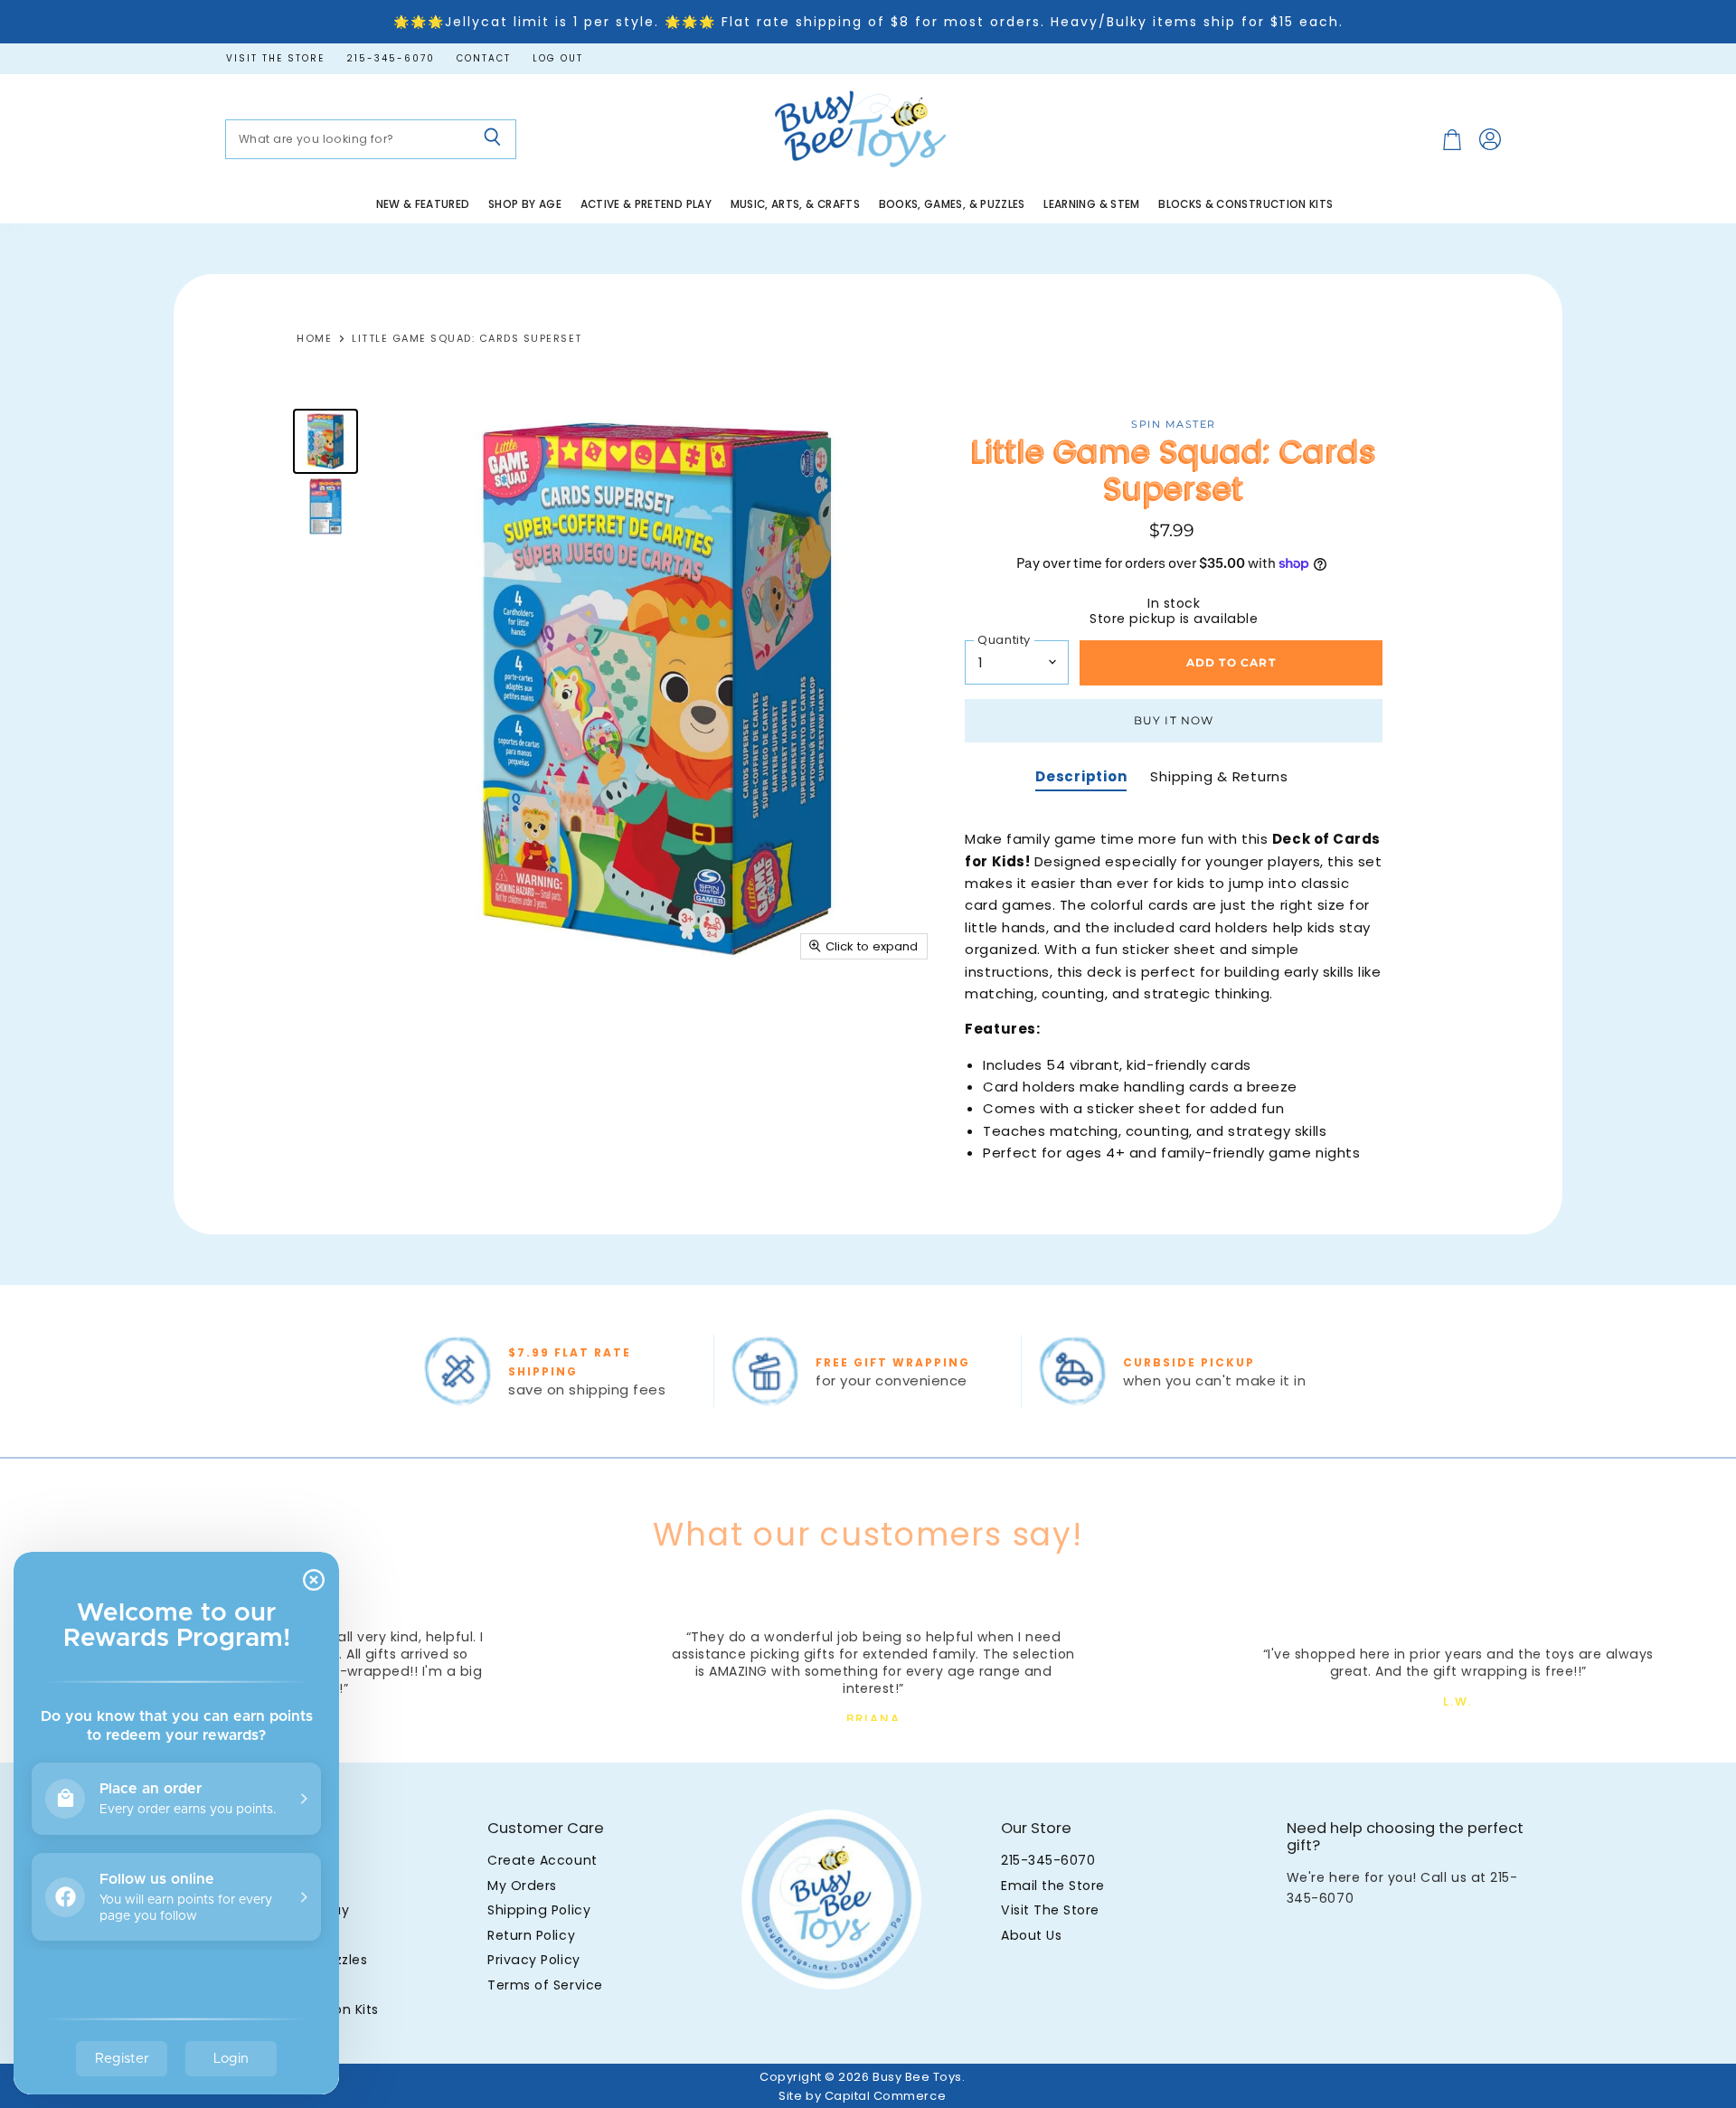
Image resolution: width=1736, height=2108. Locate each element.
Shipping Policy (539, 1910)
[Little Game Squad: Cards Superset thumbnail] (325, 441)
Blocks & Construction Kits (1245, 204)
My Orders (522, 1886)
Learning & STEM (1091, 204)
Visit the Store (275, 59)
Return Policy (531, 1935)
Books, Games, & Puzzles (952, 204)
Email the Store (1053, 1886)
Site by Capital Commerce (862, 2096)
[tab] (1081, 779)
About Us (1031, 1935)
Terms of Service (545, 1985)
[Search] (492, 139)
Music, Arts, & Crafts (796, 204)
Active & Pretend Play (646, 204)
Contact (484, 59)
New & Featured (423, 204)
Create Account (542, 1860)
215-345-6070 (391, 59)
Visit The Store (1050, 1910)
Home (314, 339)
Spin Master (1174, 424)
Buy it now (1174, 720)
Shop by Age (525, 204)
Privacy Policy (533, 1960)
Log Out (558, 59)
